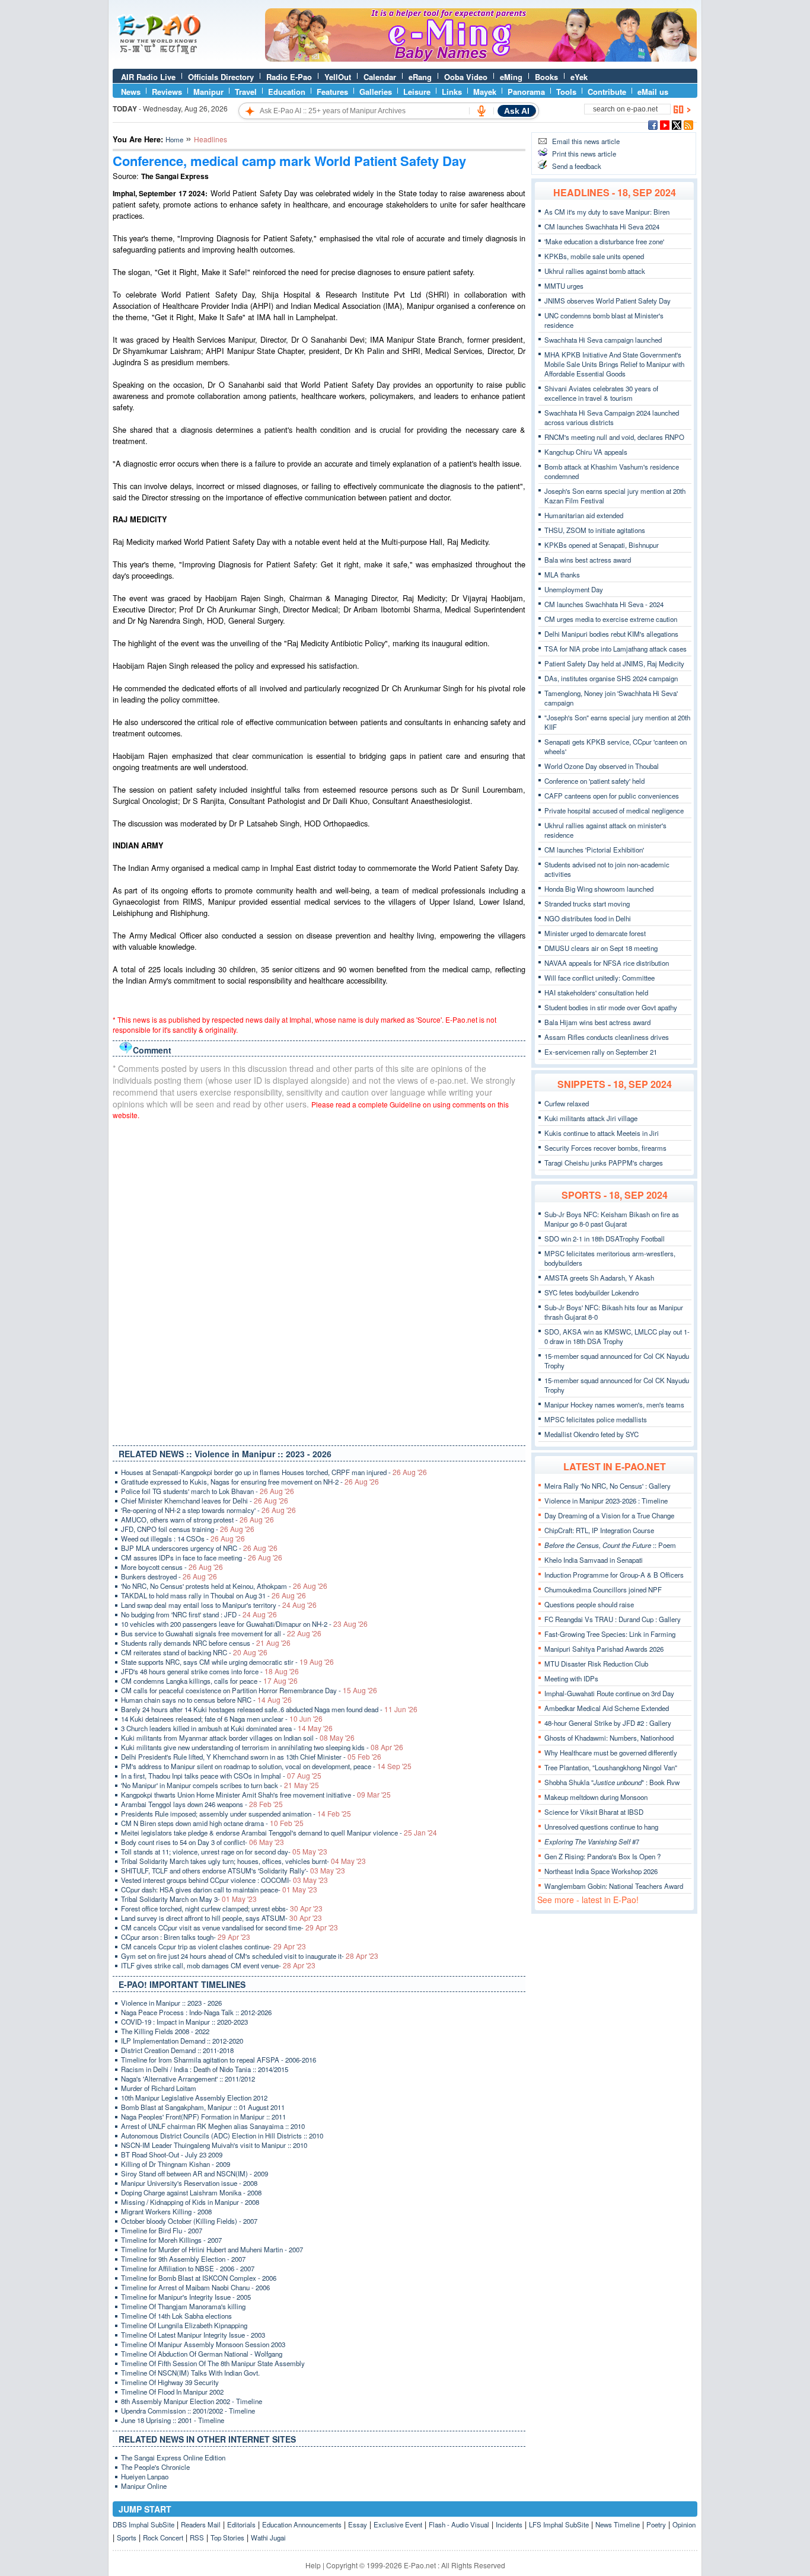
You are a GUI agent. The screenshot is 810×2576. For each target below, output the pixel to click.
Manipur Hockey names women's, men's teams (614, 1404)
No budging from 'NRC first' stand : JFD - (199, 1614)
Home (174, 139)
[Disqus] (319, 1280)
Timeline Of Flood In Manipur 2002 (172, 2392)
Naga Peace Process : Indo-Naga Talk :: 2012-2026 (196, 2012)
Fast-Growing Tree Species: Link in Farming (610, 1634)
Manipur (208, 92)
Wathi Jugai (268, 2537)
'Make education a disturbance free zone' (604, 241)
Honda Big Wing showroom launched (599, 889)
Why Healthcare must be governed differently (611, 1753)
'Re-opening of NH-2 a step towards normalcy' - (208, 1510)
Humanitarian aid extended (584, 515)
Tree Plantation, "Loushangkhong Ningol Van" (611, 1767)
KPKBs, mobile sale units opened (594, 256)
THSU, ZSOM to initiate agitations (595, 530)
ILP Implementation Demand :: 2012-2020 (182, 2041)
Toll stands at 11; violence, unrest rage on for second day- (224, 1852)
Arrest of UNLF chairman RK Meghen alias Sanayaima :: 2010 (213, 2126)
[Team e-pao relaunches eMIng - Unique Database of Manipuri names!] (481, 59)
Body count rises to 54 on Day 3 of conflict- (203, 1842)
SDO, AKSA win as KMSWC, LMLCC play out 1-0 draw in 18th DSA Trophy (617, 1336)
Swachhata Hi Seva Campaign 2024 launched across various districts (612, 417)
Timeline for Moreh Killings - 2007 (171, 2240)
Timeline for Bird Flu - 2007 (162, 2230)
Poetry (656, 2524)
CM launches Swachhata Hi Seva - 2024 (604, 604)
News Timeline (618, 2524)
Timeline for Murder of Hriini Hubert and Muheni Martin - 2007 (212, 2249)
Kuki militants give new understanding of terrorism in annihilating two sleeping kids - (262, 1747)
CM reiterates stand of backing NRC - (194, 1652)
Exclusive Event (398, 2524)
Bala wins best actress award (588, 560)
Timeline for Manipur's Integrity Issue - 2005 (186, 2297)
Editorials (241, 2524)
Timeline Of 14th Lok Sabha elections (176, 2316)
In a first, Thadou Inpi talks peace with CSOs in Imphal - (221, 1776)
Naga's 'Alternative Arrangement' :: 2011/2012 (188, 2079)
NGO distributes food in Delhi (588, 918)
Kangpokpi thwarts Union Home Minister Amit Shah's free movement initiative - (256, 1795)
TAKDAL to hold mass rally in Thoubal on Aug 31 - (213, 1595)
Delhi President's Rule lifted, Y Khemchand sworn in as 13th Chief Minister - (251, 1757)
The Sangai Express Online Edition (173, 2457)
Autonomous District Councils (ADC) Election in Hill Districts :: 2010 (222, 2136)
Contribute (607, 92)
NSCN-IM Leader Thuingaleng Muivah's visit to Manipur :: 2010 (214, 2145)
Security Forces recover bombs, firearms (605, 1148)
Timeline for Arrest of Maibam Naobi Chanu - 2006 (195, 2287)
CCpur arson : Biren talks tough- (186, 1937)
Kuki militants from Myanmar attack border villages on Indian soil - (238, 1738)
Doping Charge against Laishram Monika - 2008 (191, 2192)
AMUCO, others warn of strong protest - (197, 1520)
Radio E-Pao (289, 77)
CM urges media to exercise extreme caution (611, 619)
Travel (246, 92)
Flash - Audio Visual (459, 2524)
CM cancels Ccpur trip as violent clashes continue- (213, 1946)
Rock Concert (163, 2537)
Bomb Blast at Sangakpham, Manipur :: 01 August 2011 (203, 2107)
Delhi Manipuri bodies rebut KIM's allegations (611, 634)
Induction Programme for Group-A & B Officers (614, 1575)
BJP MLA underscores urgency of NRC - (199, 1548)
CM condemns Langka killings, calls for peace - (209, 1681)
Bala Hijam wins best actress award (597, 1022)
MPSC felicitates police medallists (596, 1419)
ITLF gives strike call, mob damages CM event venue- (218, 1965)
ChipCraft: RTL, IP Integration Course (599, 1530)
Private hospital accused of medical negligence (614, 810)
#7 (592, 1841)
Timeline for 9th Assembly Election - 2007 (183, 2259)
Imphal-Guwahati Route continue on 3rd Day (609, 1693)
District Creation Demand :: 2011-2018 (177, 2050)
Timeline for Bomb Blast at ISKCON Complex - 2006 (199, 2278)
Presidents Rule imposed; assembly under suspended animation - (236, 1814)
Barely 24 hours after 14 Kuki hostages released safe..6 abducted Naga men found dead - (269, 1709)
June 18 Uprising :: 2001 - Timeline (173, 2420)
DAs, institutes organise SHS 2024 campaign (611, 678)
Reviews (167, 92)
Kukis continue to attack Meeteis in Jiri (602, 1133)
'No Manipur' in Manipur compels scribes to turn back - (220, 1785)
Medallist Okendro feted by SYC (591, 1434)
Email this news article (586, 141)
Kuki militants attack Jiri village (591, 1118)
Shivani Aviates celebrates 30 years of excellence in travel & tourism (601, 393)
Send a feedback (577, 166)
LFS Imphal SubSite (559, 2524)
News (131, 92)
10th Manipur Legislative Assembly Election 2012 (194, 2098)
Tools (566, 92)
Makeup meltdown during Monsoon (596, 1797)
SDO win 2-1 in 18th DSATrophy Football (605, 1238)
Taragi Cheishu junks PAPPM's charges (604, 1163)
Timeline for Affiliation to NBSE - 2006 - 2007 (188, 2268)
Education (287, 92)
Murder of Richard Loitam (159, 2088)
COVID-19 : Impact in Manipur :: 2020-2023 (184, 2022)
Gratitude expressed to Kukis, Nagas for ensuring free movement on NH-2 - (250, 1482)
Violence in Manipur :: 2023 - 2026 (171, 2003)
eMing (511, 77)
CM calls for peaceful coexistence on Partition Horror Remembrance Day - (249, 1690)
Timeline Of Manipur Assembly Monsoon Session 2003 (203, 2344)
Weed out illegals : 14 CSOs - (183, 1538)
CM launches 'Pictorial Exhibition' (594, 850)
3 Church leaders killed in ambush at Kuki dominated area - (227, 1728)
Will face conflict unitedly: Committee (599, 978)
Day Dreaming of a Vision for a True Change (609, 1515)
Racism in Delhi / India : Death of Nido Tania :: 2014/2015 (205, 2069)
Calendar (380, 77)
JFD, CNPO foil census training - (188, 1529)
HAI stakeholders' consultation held (596, 992)
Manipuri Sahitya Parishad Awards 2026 (604, 1649)
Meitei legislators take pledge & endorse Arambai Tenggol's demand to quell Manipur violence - (279, 1833)
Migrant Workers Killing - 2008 (166, 2211)
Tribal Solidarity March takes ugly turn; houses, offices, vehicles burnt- (243, 1861)
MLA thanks (562, 574)
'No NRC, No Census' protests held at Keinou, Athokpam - (224, 1586)
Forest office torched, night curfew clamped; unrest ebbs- (222, 1908)
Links (452, 92)
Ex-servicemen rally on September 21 (601, 1052)
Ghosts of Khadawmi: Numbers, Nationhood (609, 1738)
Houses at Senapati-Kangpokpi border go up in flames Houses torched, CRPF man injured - (274, 1472)
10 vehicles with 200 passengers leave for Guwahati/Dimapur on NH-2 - (244, 1624)
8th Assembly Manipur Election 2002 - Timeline (192, 2401)
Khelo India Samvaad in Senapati (594, 1560)
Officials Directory (221, 77)
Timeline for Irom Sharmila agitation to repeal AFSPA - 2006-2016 (219, 2060)
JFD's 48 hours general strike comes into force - (210, 1671)
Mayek (485, 92)
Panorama (526, 92)
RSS (197, 2537)
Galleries (376, 92)
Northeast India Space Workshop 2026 (601, 1871)
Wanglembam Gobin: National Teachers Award (614, 1886)
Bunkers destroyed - (169, 1576)
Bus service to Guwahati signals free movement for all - (221, 1633)
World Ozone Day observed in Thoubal (602, 766)
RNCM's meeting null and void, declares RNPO (614, 437)
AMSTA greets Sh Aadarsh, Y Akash (599, 1278)
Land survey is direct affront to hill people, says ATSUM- (221, 1918)
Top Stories (227, 2537)
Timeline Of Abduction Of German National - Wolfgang (202, 2354)
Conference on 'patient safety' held (594, 781)
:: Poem (610, 1545)
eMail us (653, 92)
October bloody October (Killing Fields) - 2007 (189, 2221)
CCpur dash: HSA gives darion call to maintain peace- (219, 1889)
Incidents (509, 2524)
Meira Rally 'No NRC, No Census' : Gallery (607, 1486)
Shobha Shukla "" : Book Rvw (612, 1782)
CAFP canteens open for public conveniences (612, 796)
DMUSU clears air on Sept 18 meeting (601, 948)
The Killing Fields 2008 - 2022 (165, 2031)
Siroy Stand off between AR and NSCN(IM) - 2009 (194, 2173)
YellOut (338, 77)
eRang (420, 77)
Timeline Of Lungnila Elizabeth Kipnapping (184, 2325)
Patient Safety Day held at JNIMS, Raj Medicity (614, 663)
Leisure (417, 92)
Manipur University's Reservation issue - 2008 (189, 2183)
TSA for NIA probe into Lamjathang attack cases (616, 649)
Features (332, 92)
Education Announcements (302, 2524)
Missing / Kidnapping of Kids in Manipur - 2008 (190, 2202)
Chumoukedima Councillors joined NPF (603, 1589)
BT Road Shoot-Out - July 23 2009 (172, 2154)
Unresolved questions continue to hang (601, 1827)
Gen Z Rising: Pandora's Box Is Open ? (602, 1856)
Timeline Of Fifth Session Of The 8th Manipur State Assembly (213, 2363)
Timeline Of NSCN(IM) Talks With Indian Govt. (190, 2373)
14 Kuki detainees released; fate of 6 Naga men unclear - (222, 1719)
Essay (358, 2524)
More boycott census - (172, 1567)
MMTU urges (564, 286)
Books (546, 77)
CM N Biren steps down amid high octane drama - (212, 1823)
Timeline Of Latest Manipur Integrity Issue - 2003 (193, 2335)
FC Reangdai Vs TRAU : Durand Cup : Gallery (613, 1619)
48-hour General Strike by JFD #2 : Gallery (608, 1723)
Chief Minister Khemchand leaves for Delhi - (205, 1501)
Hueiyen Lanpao (145, 2476)
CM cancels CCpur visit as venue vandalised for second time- (229, 1927)
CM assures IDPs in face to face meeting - (202, 1557)
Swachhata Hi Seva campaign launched (603, 340)
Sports (127, 2537)
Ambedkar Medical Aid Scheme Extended (607, 1708)
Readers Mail (201, 2524)
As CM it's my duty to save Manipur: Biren (607, 212)
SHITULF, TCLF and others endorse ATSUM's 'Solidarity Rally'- (233, 1870)
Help (313, 2565)
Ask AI (517, 111)
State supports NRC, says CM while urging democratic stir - (227, 1662)
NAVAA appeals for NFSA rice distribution (607, 963)
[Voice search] (481, 111)
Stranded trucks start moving (587, 904)
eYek (579, 77)
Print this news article (584, 154)
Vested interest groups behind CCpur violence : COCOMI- (224, 1880)
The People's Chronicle (155, 2467)
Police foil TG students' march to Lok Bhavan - (208, 1491)
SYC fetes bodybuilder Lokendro (591, 1292)
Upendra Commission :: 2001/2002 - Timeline (188, 2411)
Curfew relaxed (567, 1103)
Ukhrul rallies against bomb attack (595, 271)
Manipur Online (144, 2486)
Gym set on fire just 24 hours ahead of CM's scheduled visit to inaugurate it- (250, 1956)
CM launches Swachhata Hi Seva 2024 (602, 226)
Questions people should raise (589, 1604)
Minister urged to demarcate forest (595, 933)
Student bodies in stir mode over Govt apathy (611, 1007)
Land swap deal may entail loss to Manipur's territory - (219, 1605)
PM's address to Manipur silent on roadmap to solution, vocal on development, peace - (266, 1766)
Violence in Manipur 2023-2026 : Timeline (606, 1501)
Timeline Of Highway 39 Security (170, 2382)
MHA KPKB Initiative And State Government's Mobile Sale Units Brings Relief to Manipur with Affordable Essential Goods (614, 364)
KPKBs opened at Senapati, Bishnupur (602, 545)
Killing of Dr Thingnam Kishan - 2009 (176, 2164)
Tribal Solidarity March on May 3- (189, 1899)
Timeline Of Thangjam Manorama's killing (183, 2306)
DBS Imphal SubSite (143, 2524)
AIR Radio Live (148, 77)
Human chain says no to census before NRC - (206, 1700)
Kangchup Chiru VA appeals (586, 452)
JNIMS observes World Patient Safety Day (607, 301)
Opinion (684, 2524)
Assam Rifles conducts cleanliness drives (607, 1037)
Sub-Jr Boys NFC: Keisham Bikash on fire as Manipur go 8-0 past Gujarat (612, 1219)
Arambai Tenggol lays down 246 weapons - (202, 1804)
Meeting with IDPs (571, 1678)
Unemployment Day (574, 589)
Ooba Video (466, 77)
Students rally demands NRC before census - (206, 1643)
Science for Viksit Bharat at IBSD (594, 1812)
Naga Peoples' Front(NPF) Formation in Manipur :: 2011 (203, 2117)
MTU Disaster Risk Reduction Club (596, 1664)
